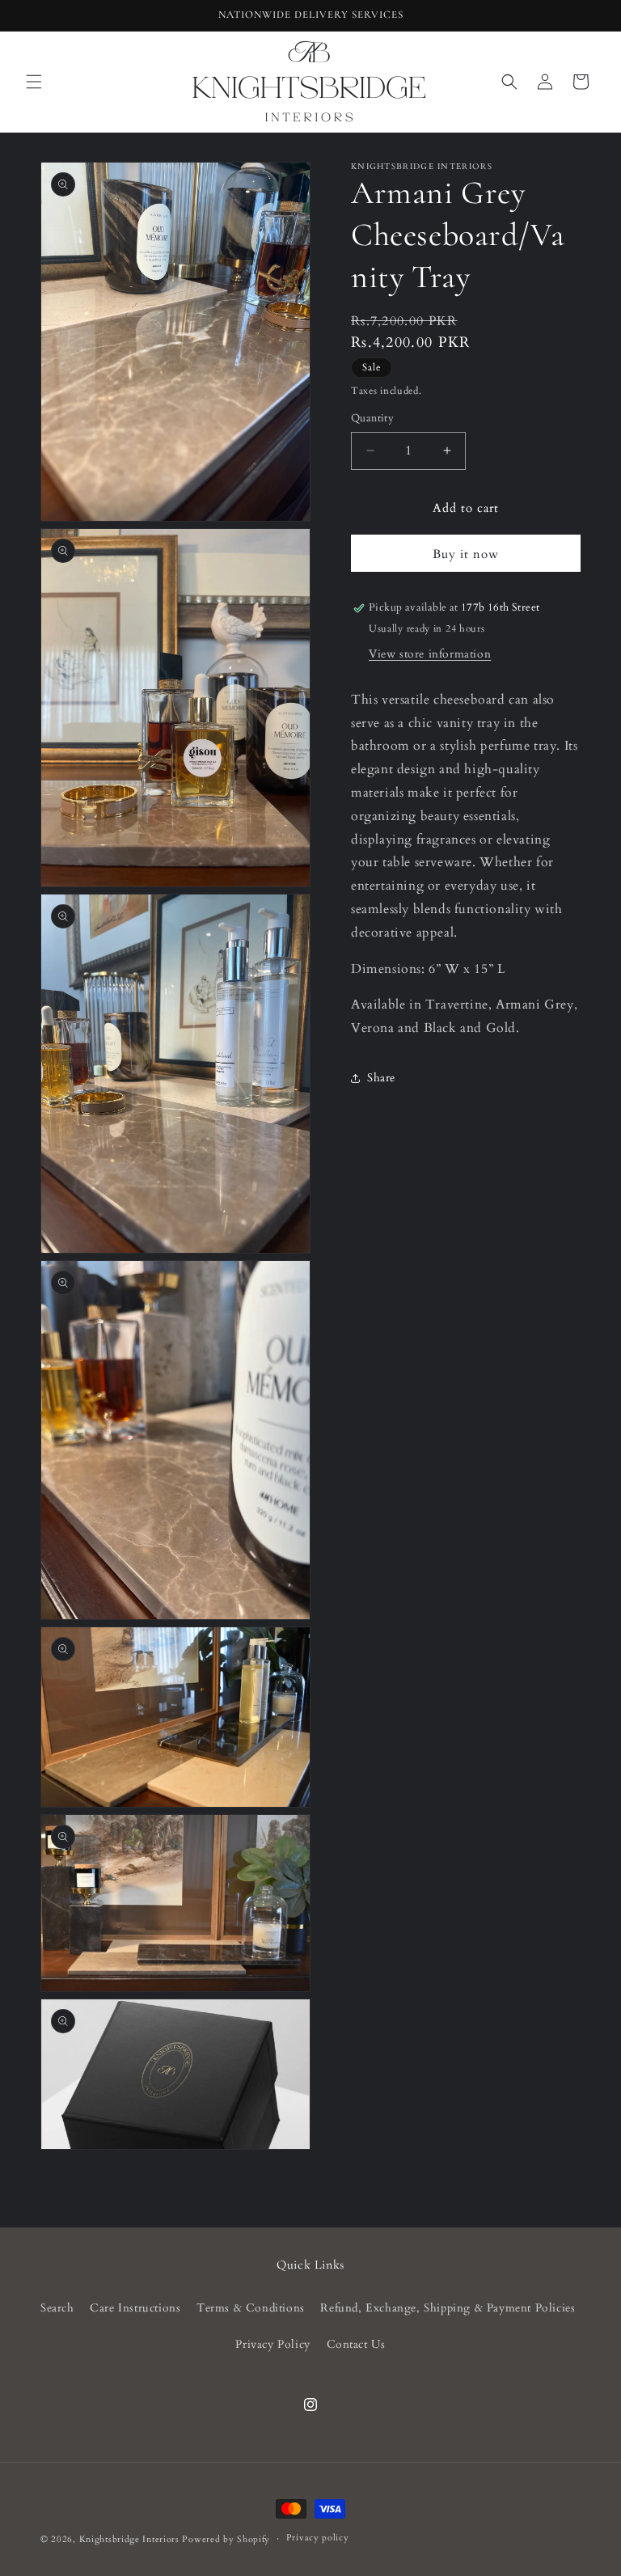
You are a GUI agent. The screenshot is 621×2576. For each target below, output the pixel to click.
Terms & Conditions (251, 2308)
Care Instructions (135, 2308)
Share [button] (381, 1078)
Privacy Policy (272, 2344)
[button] (34, 82)
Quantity (372, 418)
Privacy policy (318, 2538)
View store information (430, 654)
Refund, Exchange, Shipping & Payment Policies (448, 2308)
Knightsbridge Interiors (129, 2539)
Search (57, 2308)
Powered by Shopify (226, 2539)
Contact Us (356, 2344)
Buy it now (466, 554)
